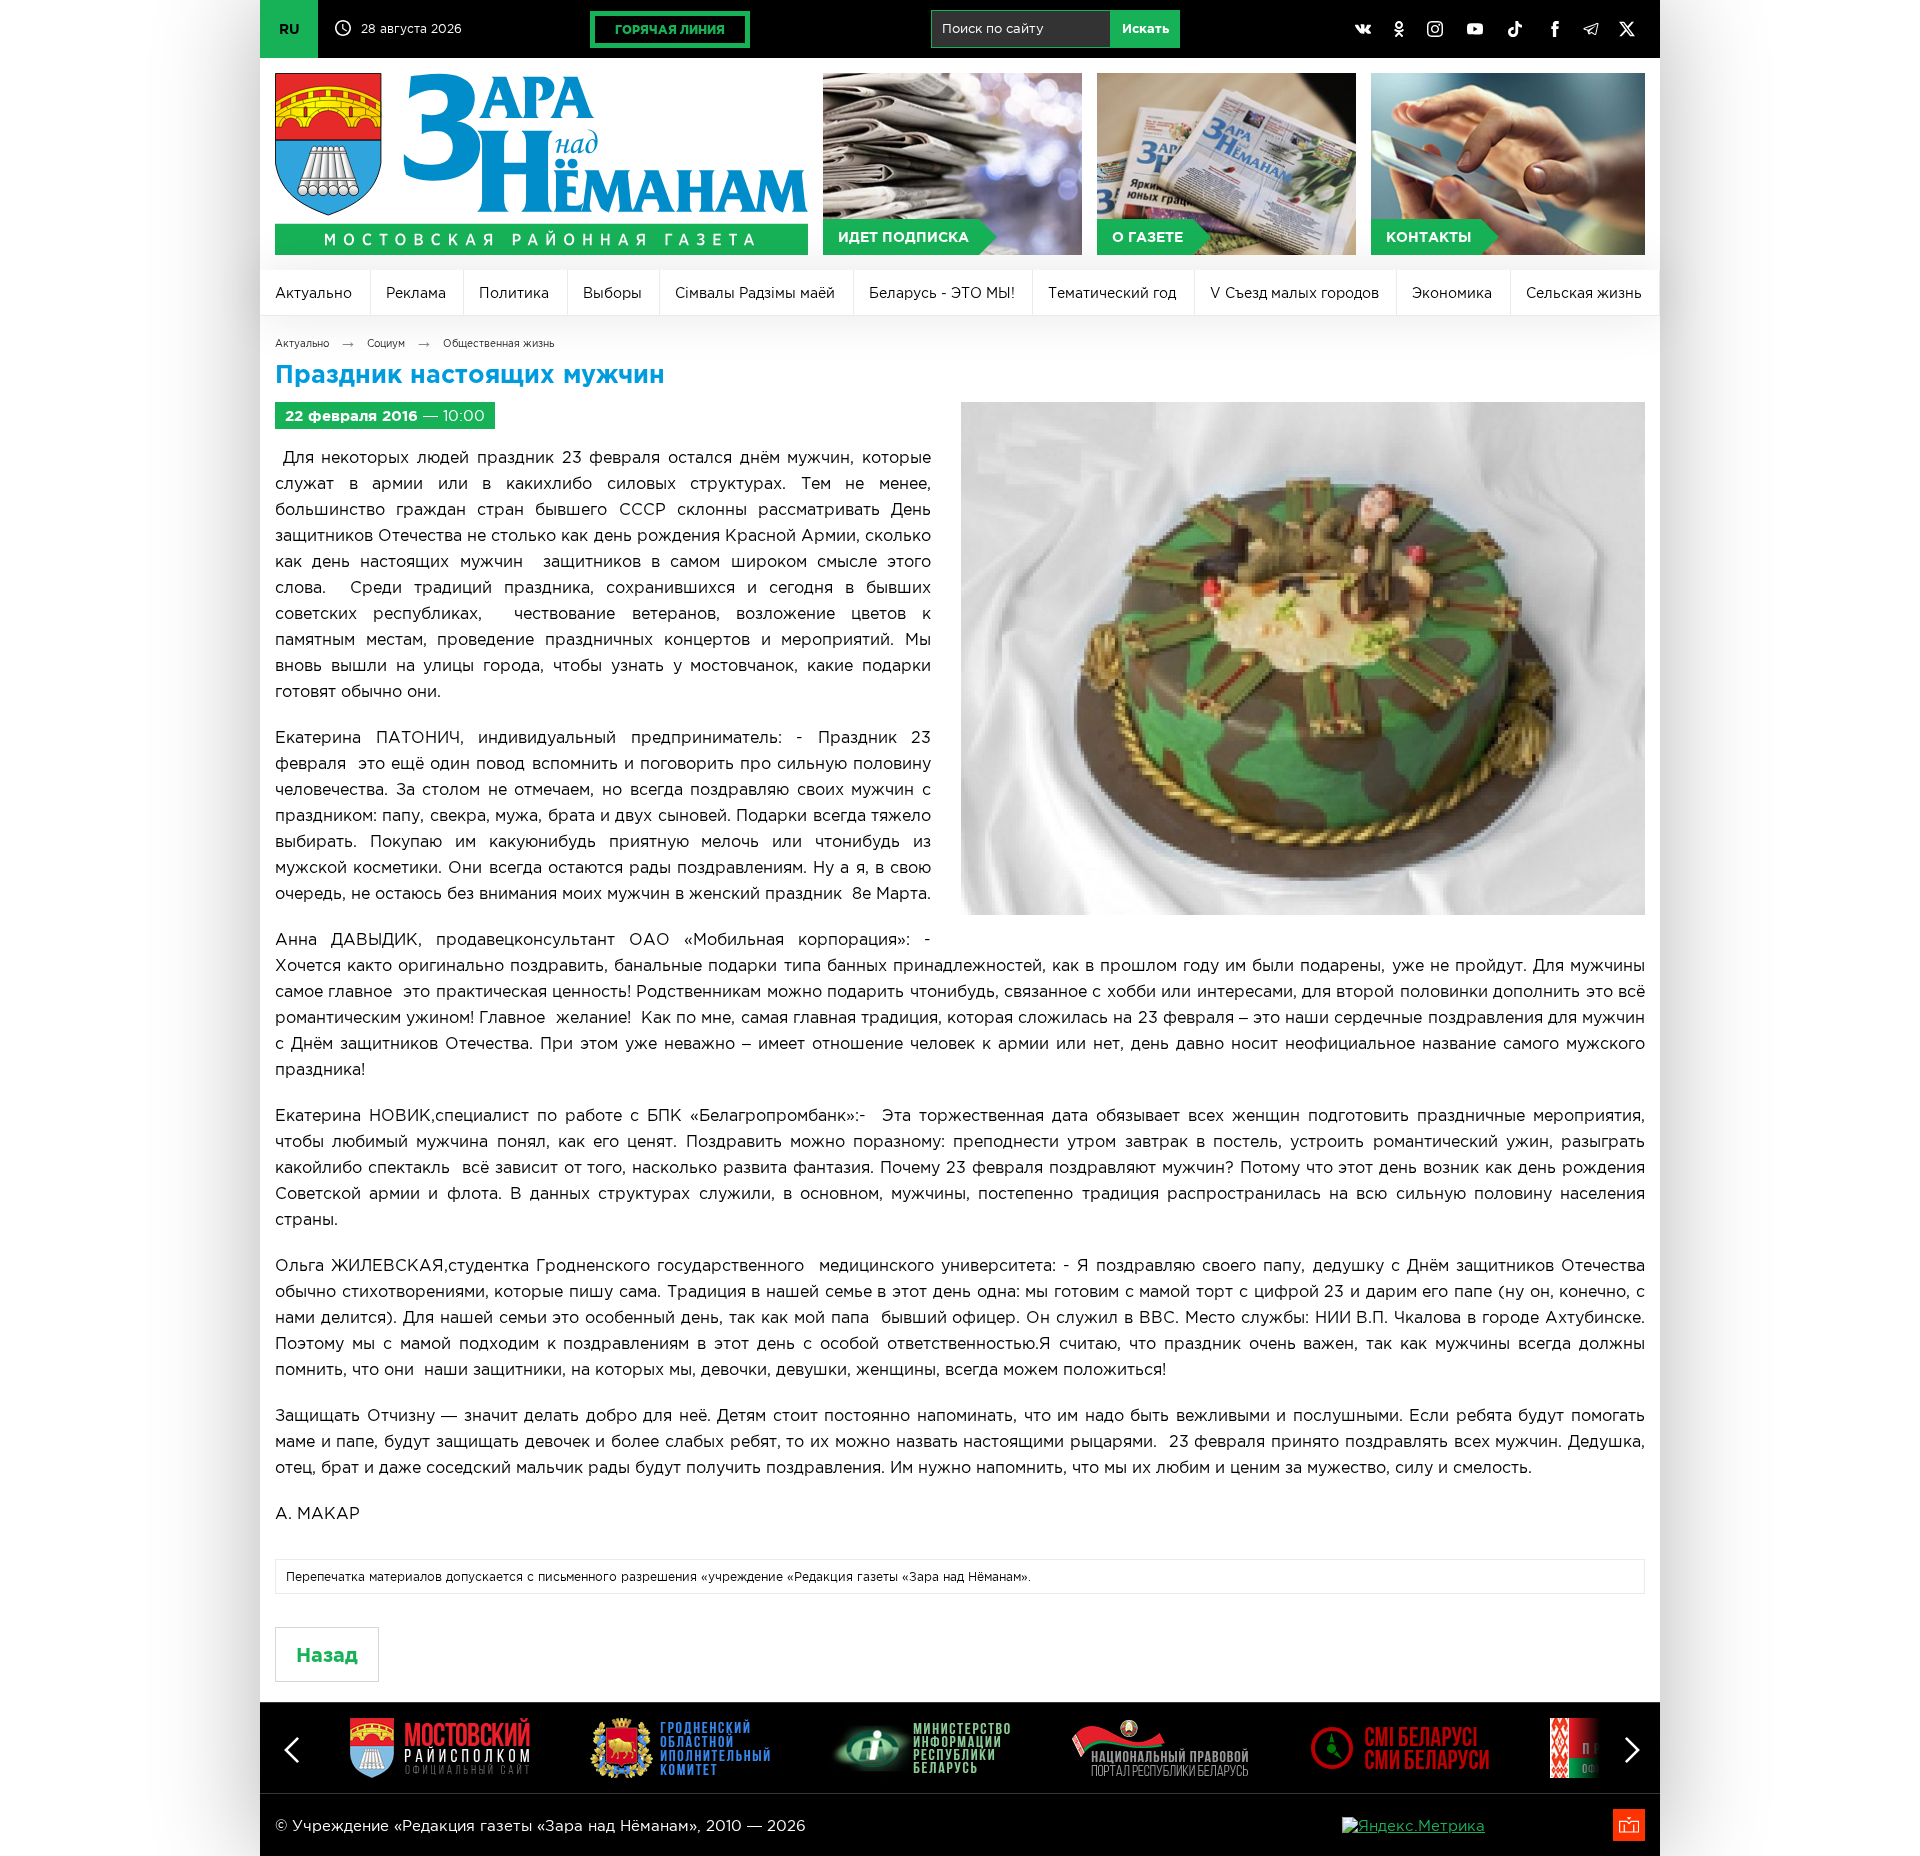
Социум (386, 343)
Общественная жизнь (498, 343)
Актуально (313, 293)
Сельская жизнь (1584, 293)
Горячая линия (670, 29)
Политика (514, 293)
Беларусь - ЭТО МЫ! (942, 293)
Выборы (612, 293)
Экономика (1452, 293)
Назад (327, 1654)
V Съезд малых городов (1294, 293)
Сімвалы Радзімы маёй (755, 293)
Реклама (416, 293)
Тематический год (1112, 293)
